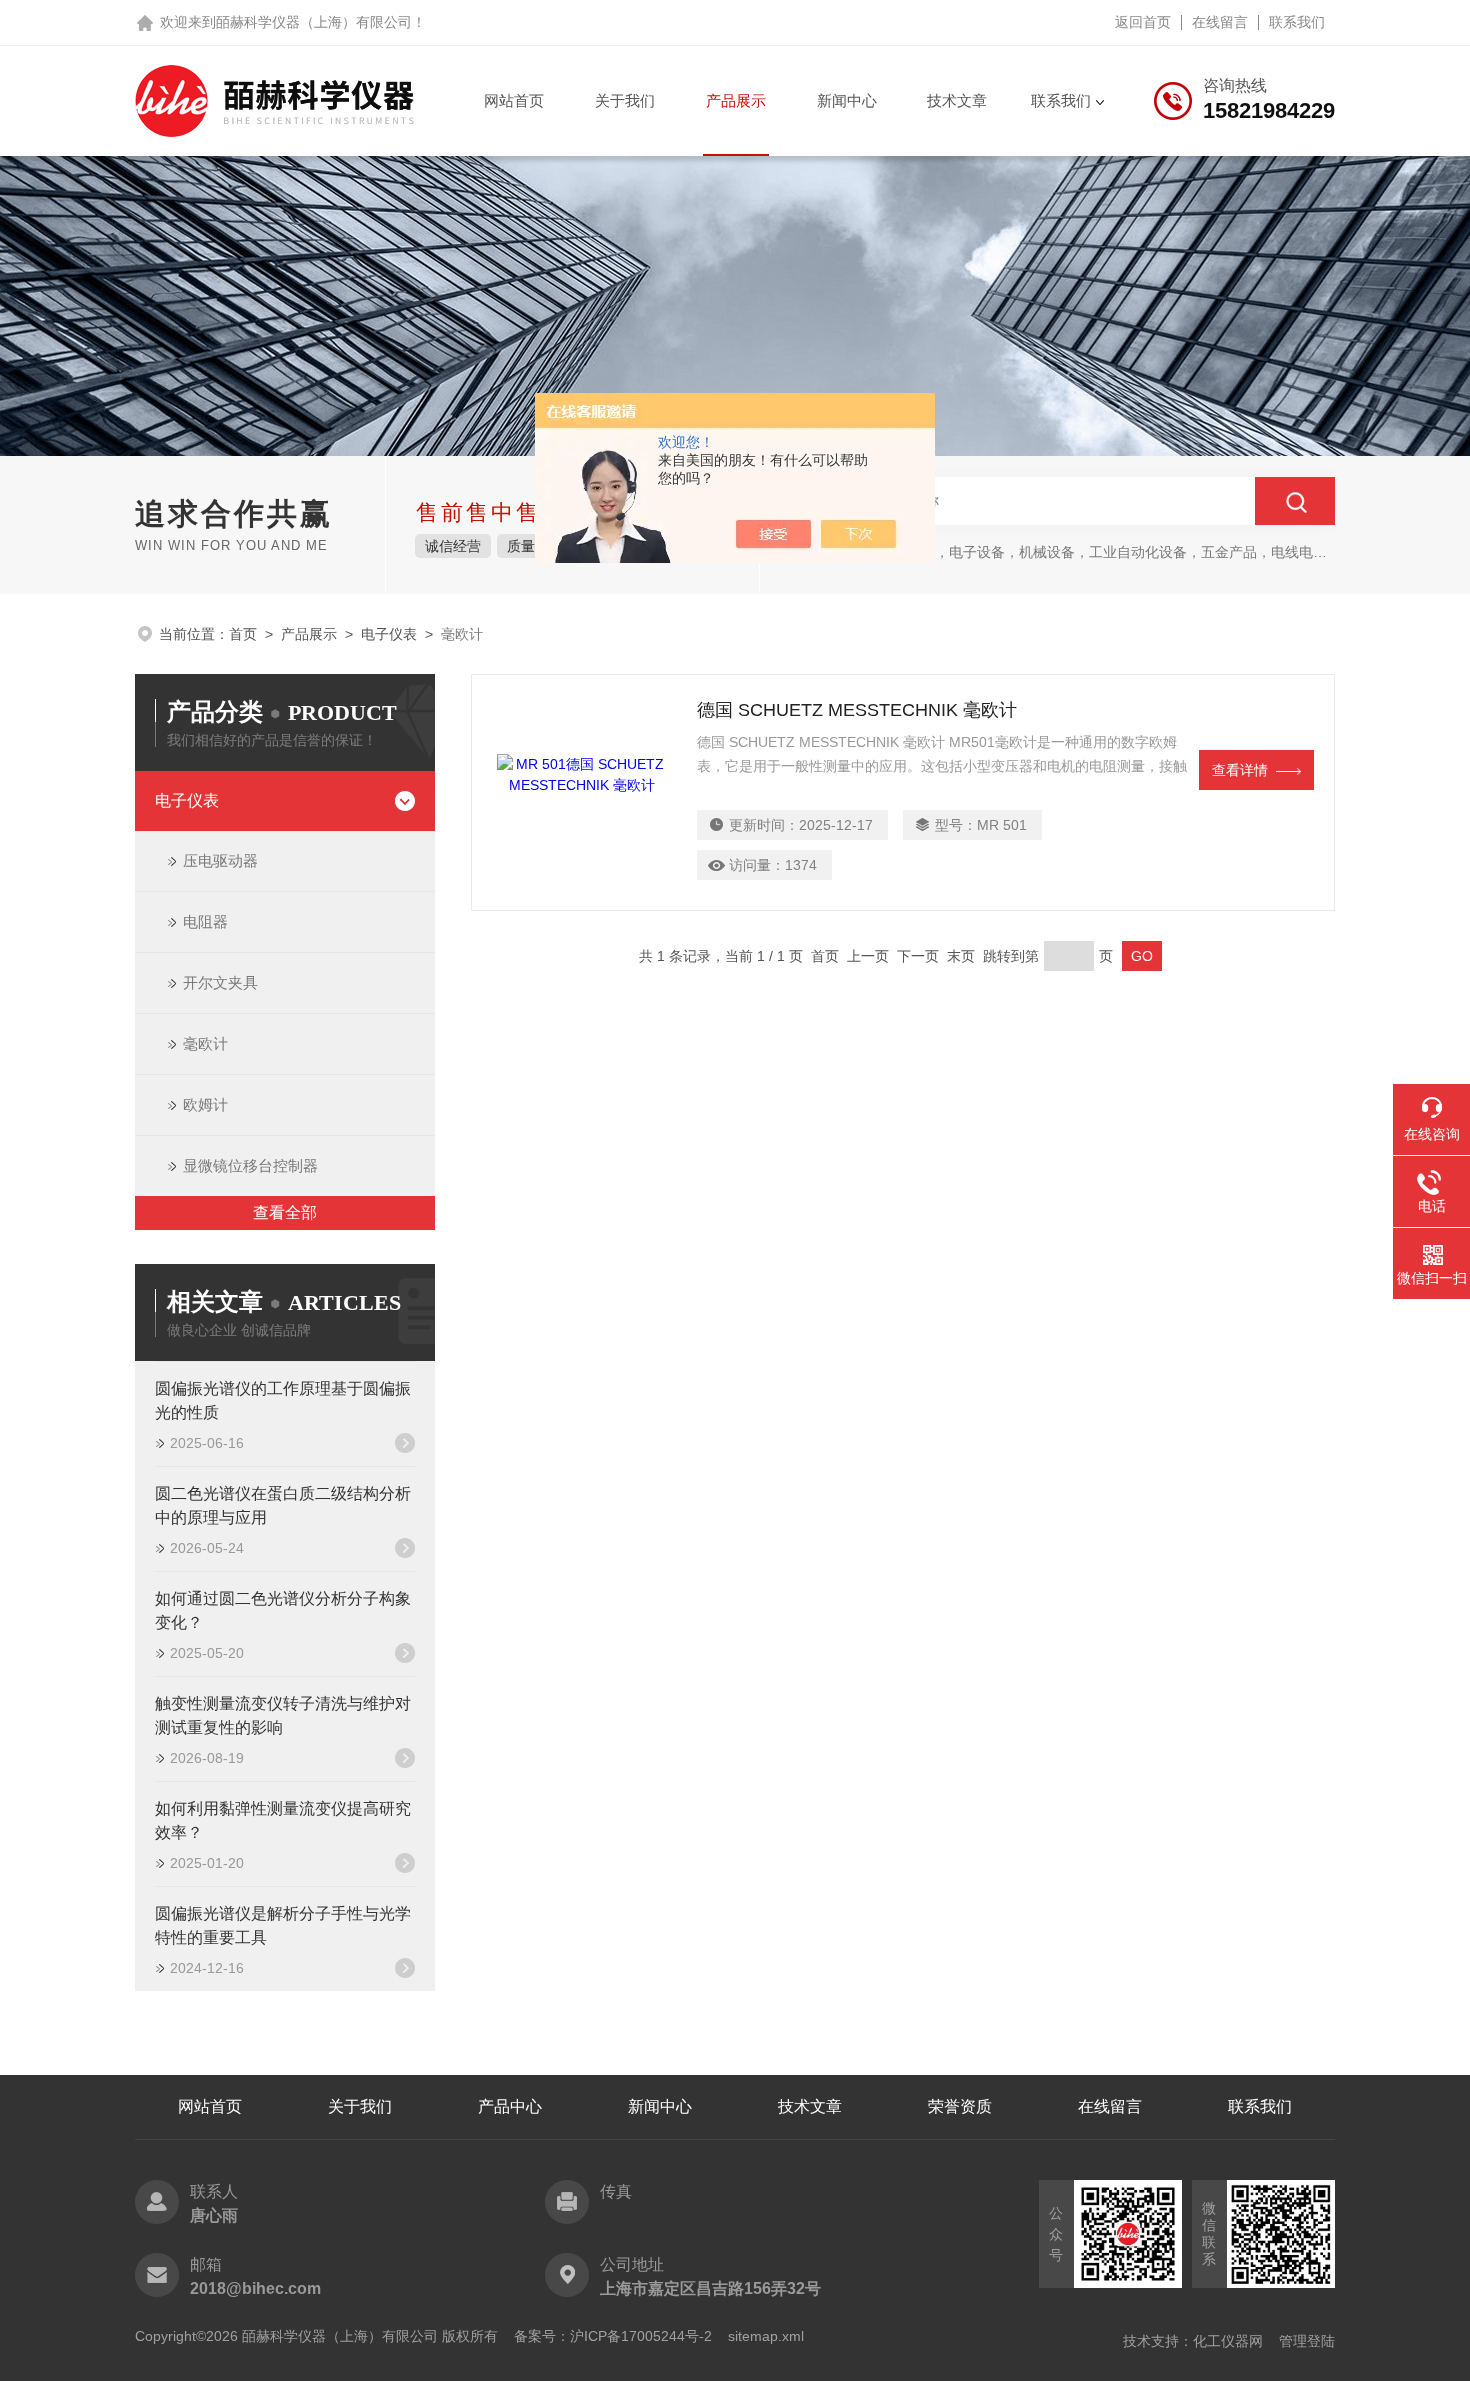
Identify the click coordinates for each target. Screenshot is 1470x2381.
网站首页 (514, 100)
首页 (243, 634)
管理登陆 (1307, 2341)
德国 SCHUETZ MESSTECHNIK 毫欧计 (857, 710)
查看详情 (1240, 770)
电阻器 (205, 921)
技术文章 (957, 100)
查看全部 (285, 1212)
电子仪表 (389, 634)
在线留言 (1220, 22)
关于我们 (625, 100)
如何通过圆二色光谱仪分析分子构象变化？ (283, 1610)
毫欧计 (205, 1043)
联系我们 (1297, 22)
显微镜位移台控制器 (250, 1165)
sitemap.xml (766, 2336)
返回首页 (1143, 22)
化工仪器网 (1228, 2341)
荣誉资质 (960, 2106)
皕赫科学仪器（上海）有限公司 (314, 22)
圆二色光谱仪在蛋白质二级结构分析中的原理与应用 (283, 1505)
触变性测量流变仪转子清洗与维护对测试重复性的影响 (283, 1715)
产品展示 (736, 100)
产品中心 (510, 2106)
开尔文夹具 (220, 982)
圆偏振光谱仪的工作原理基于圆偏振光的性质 (283, 1400)
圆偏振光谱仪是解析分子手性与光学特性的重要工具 (283, 1925)
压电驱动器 (220, 860)
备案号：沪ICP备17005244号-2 (613, 2336)
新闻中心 (847, 100)
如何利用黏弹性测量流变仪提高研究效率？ (283, 1820)
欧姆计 (205, 1104)
